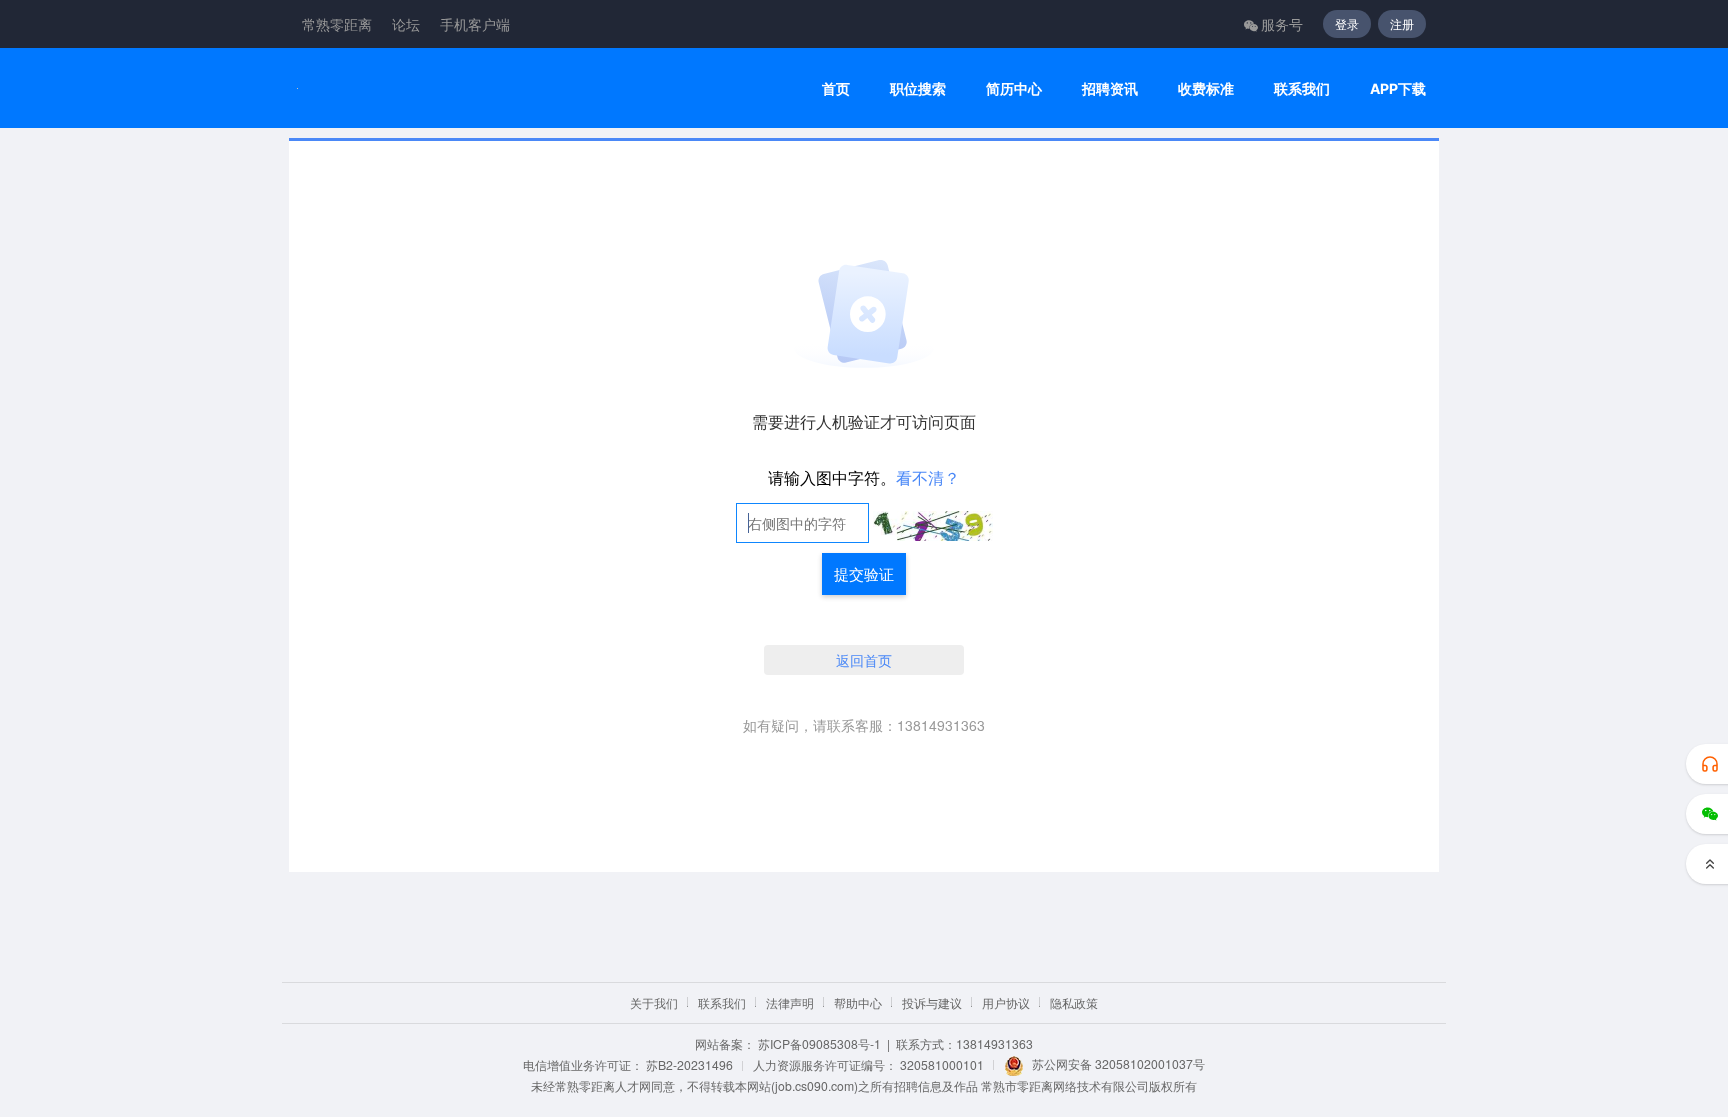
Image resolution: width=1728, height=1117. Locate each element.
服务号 (1282, 24)
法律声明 (790, 1002)
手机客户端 (475, 24)
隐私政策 (1074, 1002)
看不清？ (928, 477)
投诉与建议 (932, 1002)
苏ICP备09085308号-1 (819, 1043)
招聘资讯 (1110, 88)
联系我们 (1302, 88)
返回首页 (864, 660)
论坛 (406, 24)
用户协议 (1006, 1002)
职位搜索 (918, 88)
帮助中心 (858, 1002)
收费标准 (1206, 88)
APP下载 (1398, 88)
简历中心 (1014, 88)
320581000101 (942, 1064)
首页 (836, 88)
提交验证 (864, 573)
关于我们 (654, 1002)
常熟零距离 (337, 24)
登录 (1347, 23)
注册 (1402, 23)
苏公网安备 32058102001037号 (1118, 1063)
